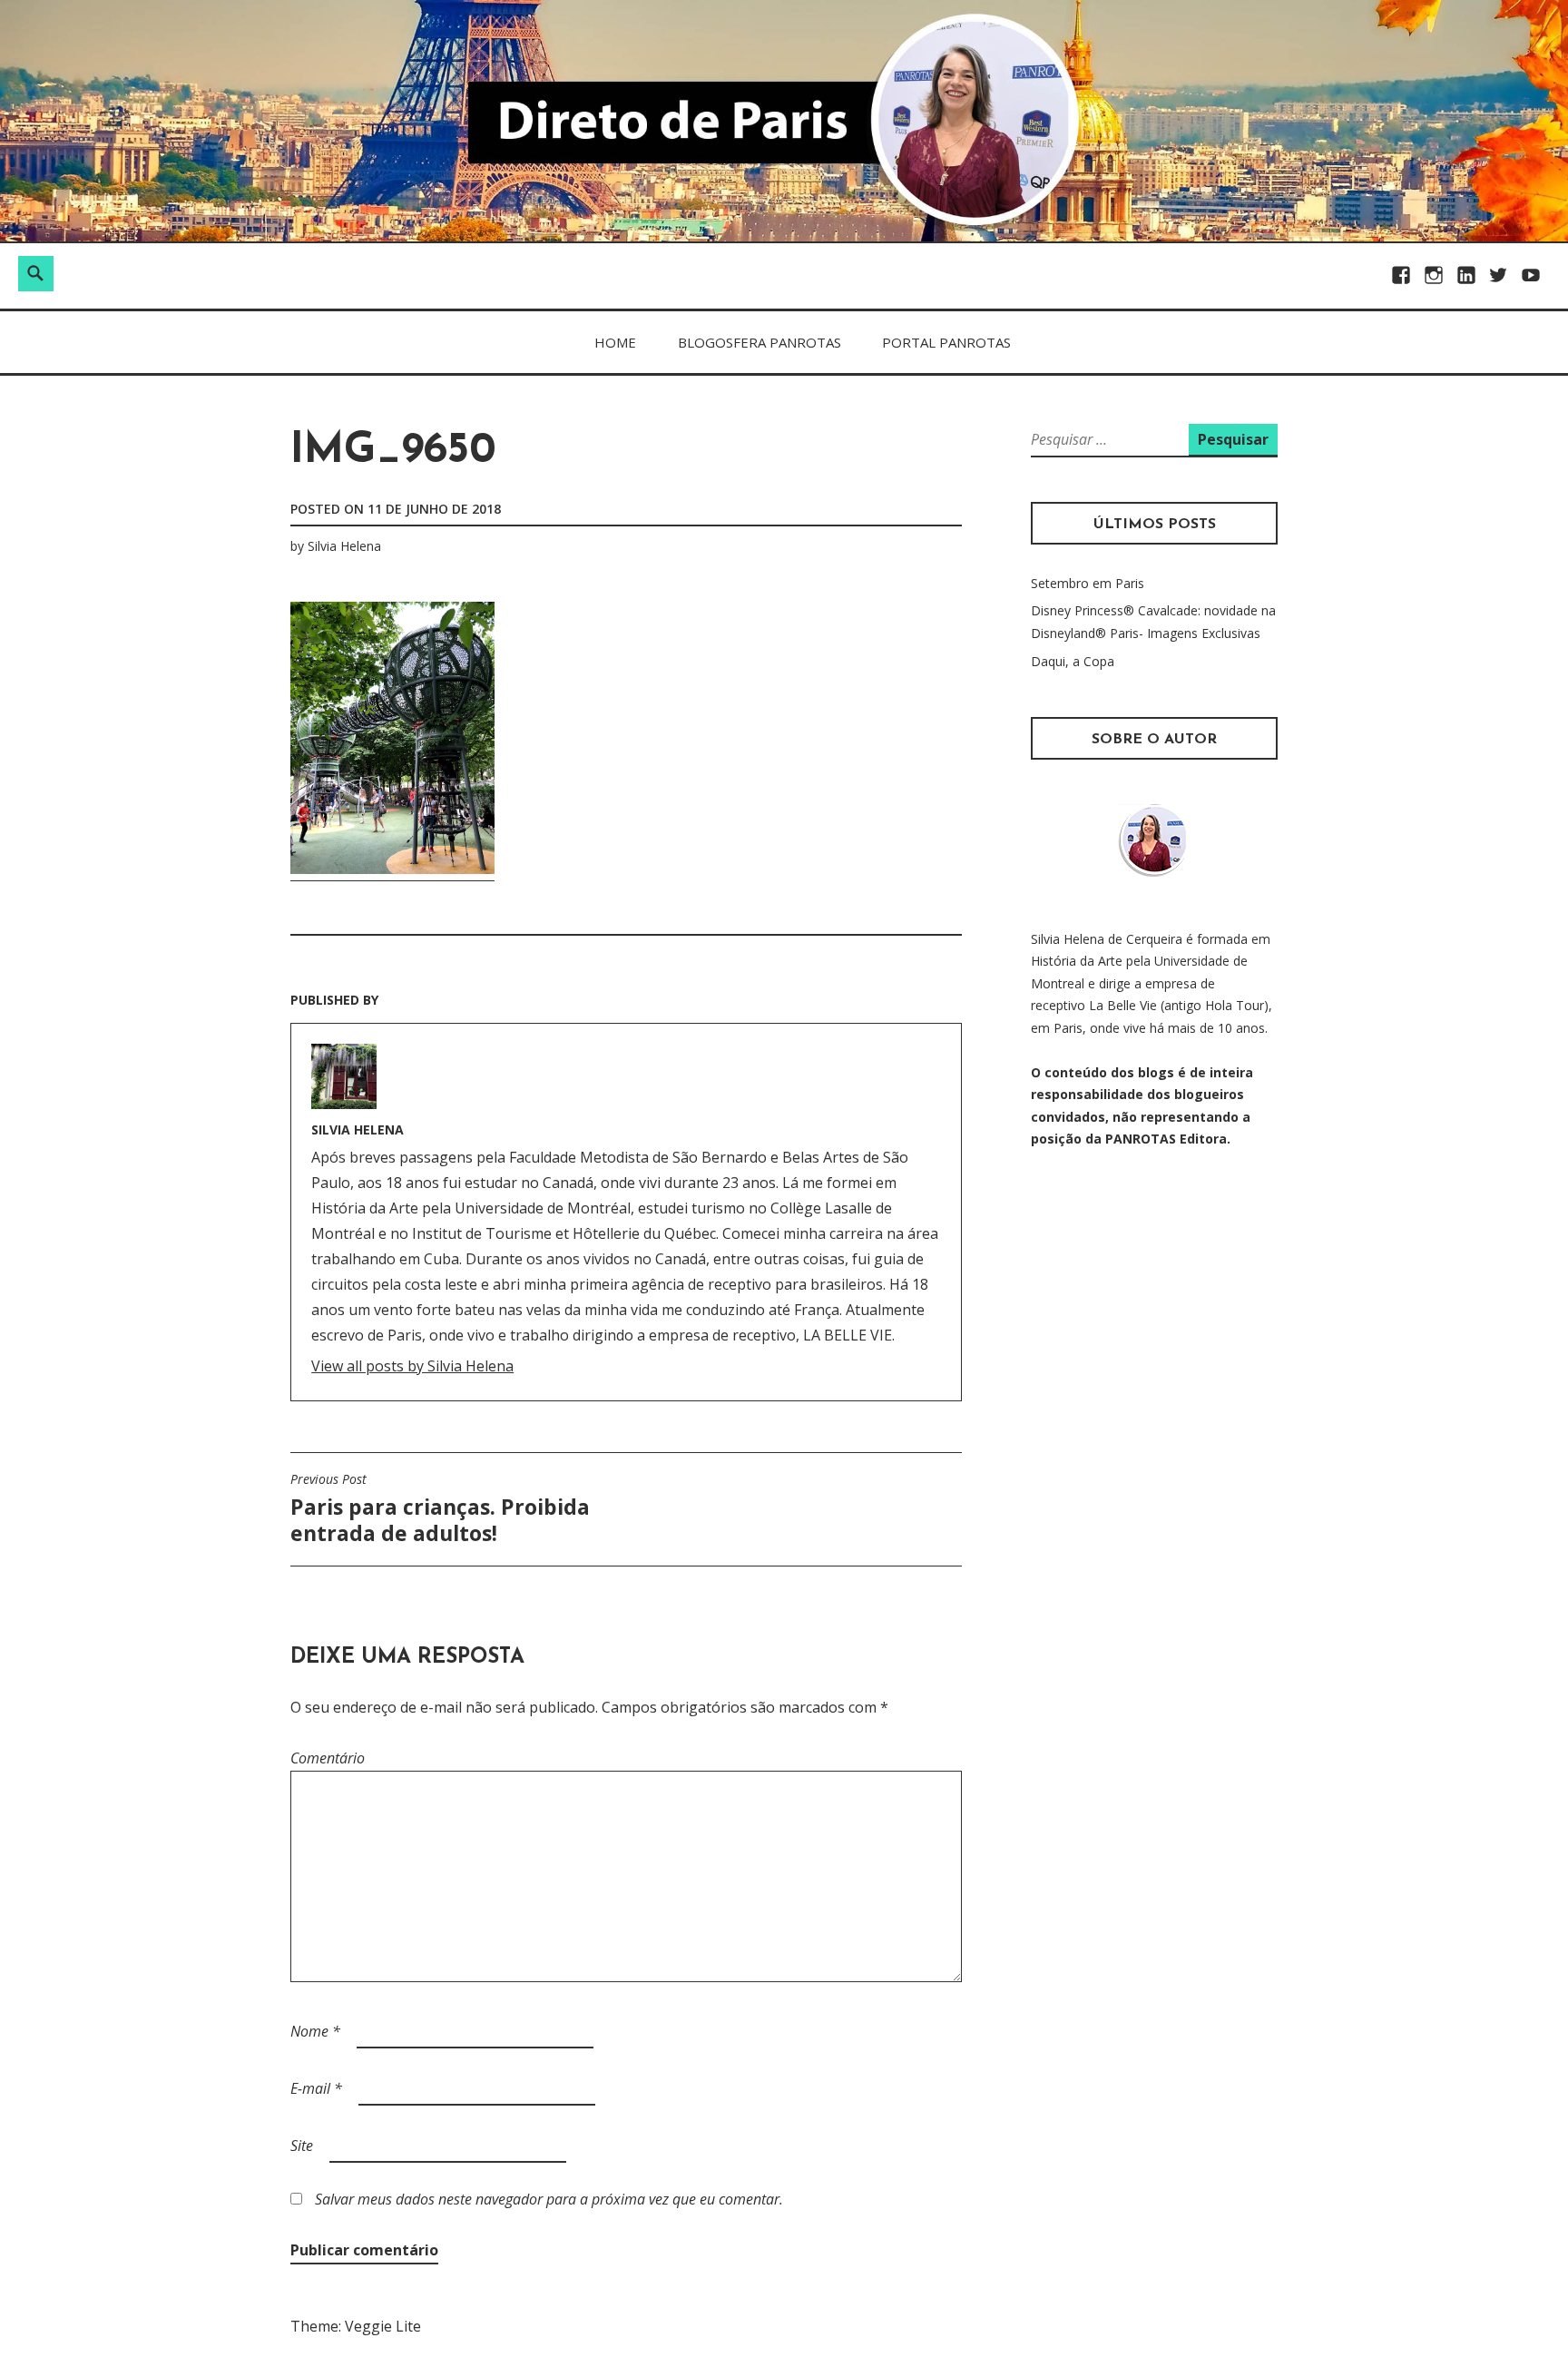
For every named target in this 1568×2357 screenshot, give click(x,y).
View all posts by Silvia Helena (412, 1366)
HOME (615, 342)
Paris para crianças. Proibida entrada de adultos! (440, 1509)
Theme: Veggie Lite (356, 2326)
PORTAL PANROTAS (946, 342)
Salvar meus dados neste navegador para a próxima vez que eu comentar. (549, 2199)
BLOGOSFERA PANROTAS (759, 342)
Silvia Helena (344, 546)
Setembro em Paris (1088, 583)
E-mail (316, 2088)
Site (302, 2146)
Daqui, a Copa (1073, 661)
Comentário (328, 1758)
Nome (315, 2031)
